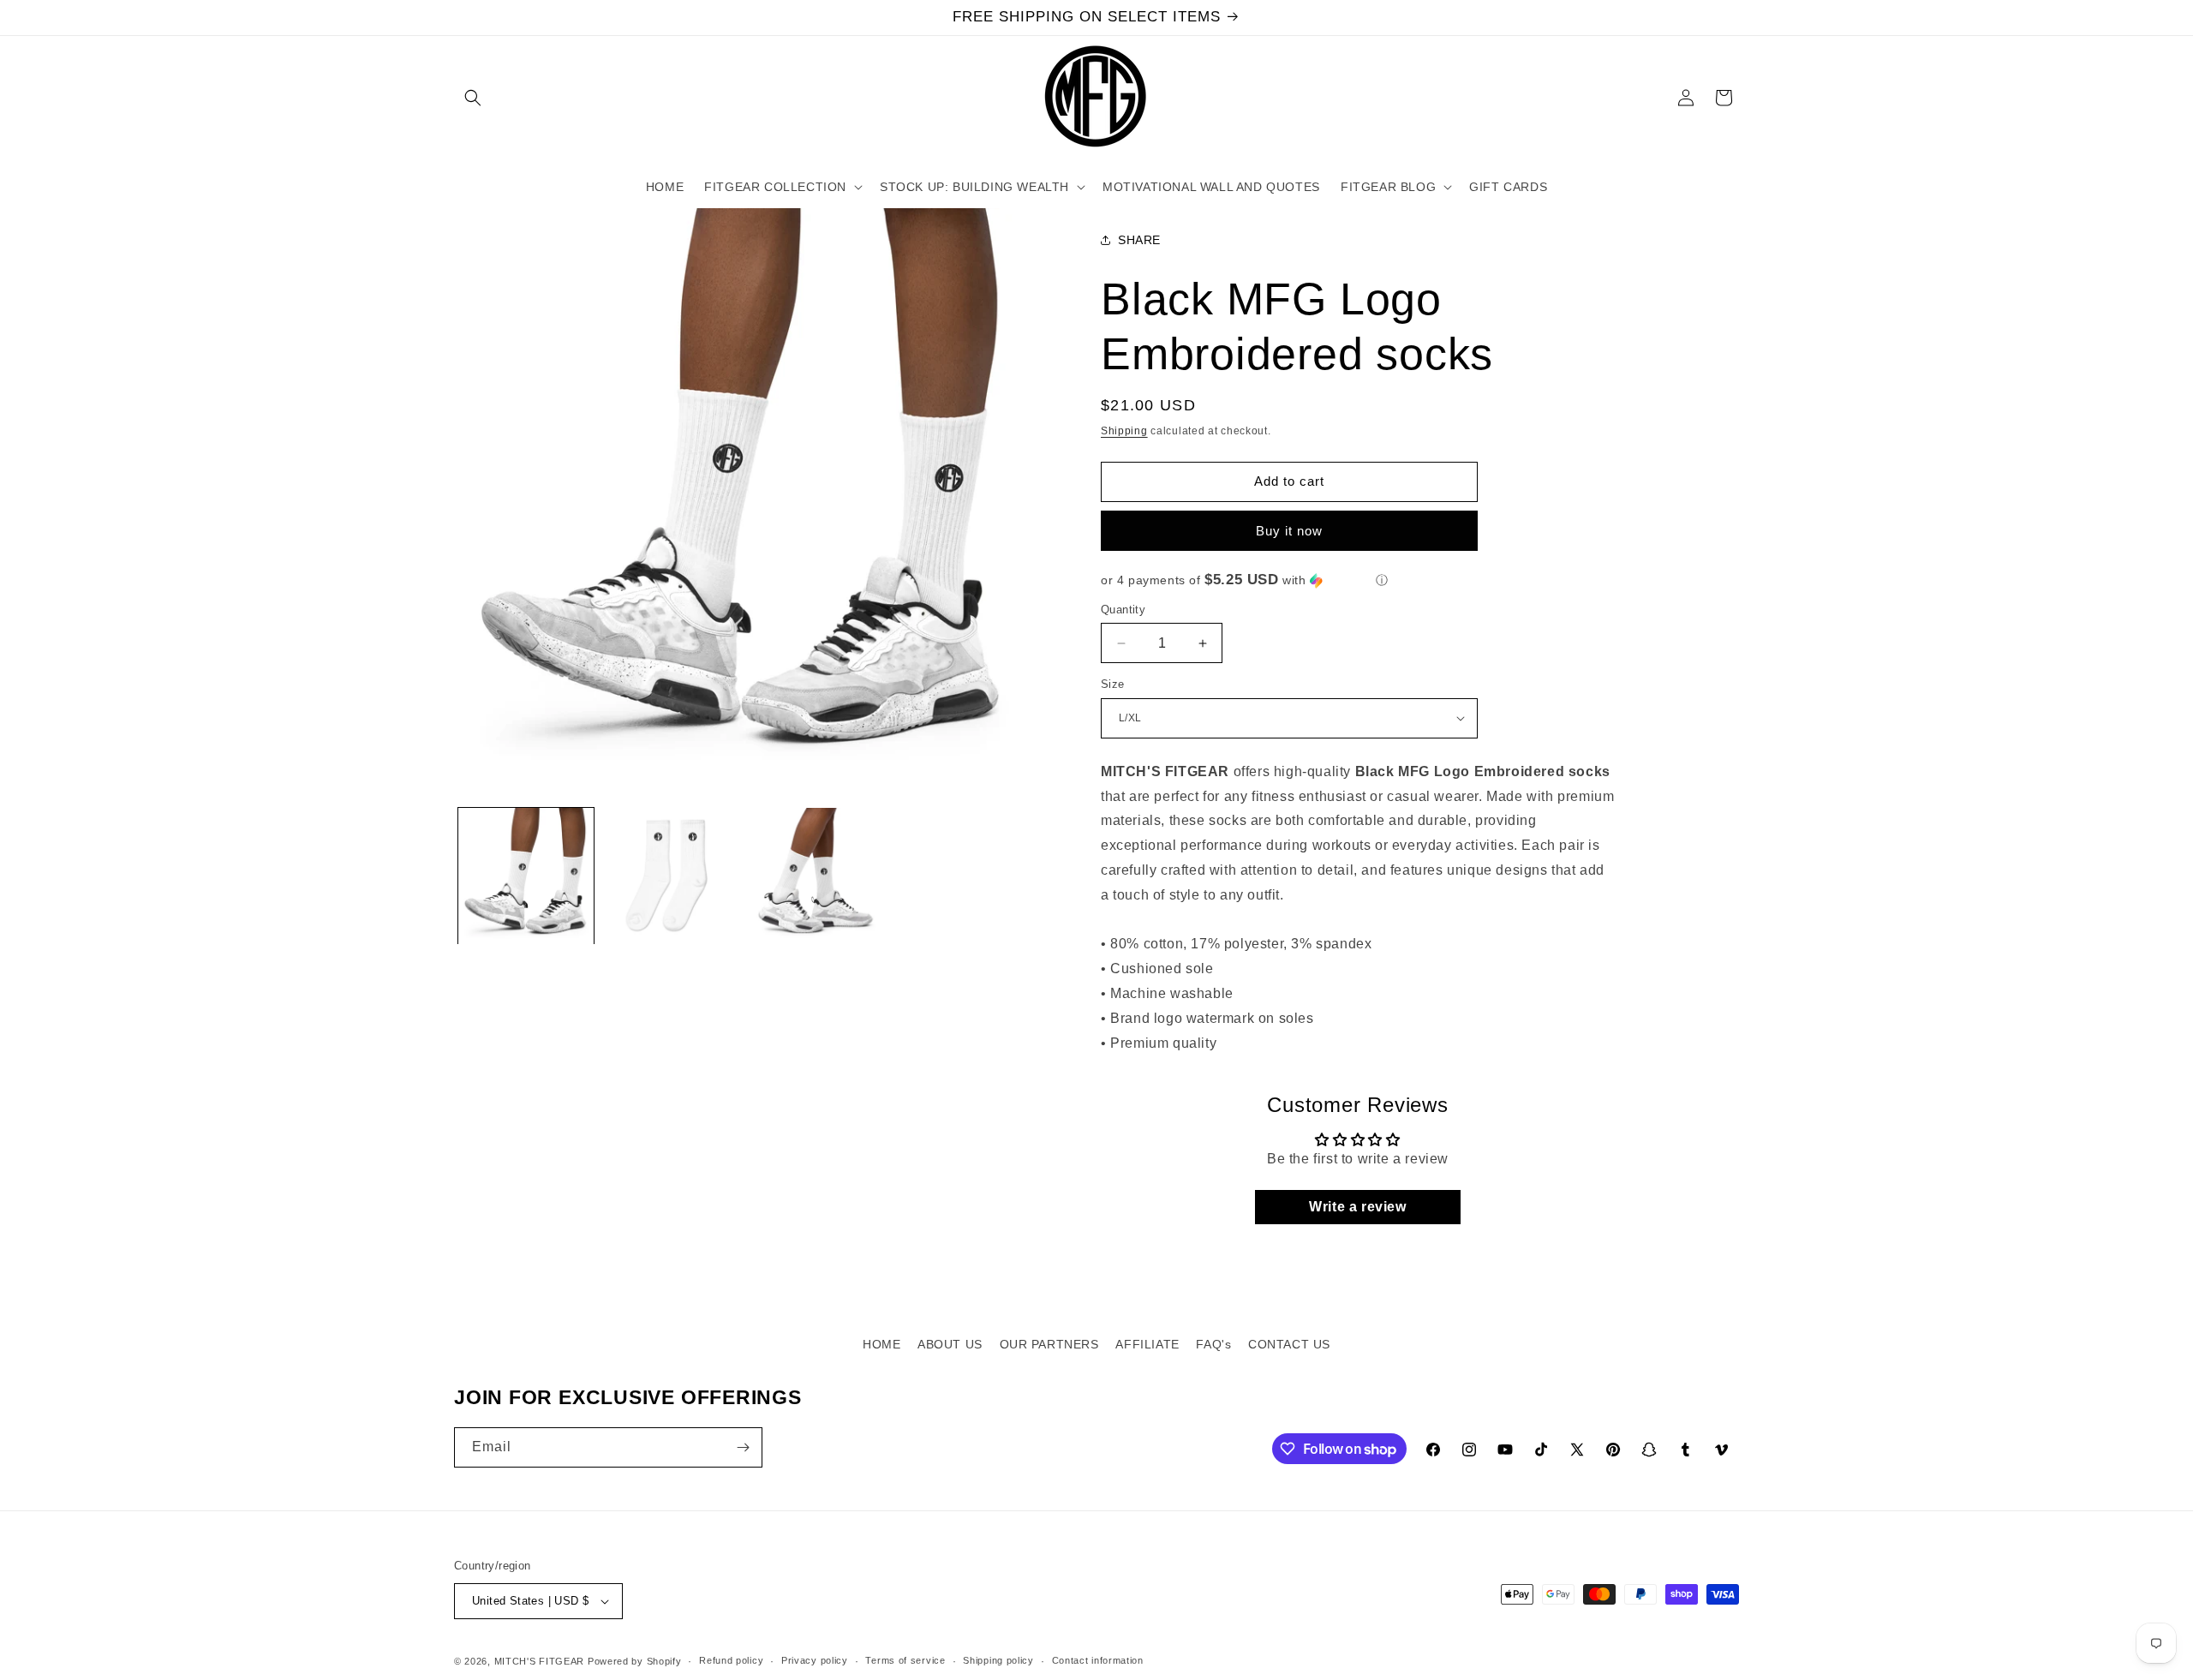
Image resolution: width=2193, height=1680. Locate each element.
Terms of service (905, 1660)
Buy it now (1289, 531)
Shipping (1124, 431)
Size (1113, 684)
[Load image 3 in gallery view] (815, 876)
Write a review (1357, 1207)
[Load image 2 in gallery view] (670, 876)
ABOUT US (950, 1344)
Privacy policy (815, 1660)
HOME (881, 1344)
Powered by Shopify (635, 1661)
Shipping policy (998, 1660)
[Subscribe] (743, 1447)
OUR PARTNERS (1049, 1344)
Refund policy (731, 1660)
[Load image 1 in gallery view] (526, 876)
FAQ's (1213, 1344)
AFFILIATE (1147, 1344)
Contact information (1098, 1660)
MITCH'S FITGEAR (540, 1661)
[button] (473, 98)
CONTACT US (1289, 1344)
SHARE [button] (1139, 240)
